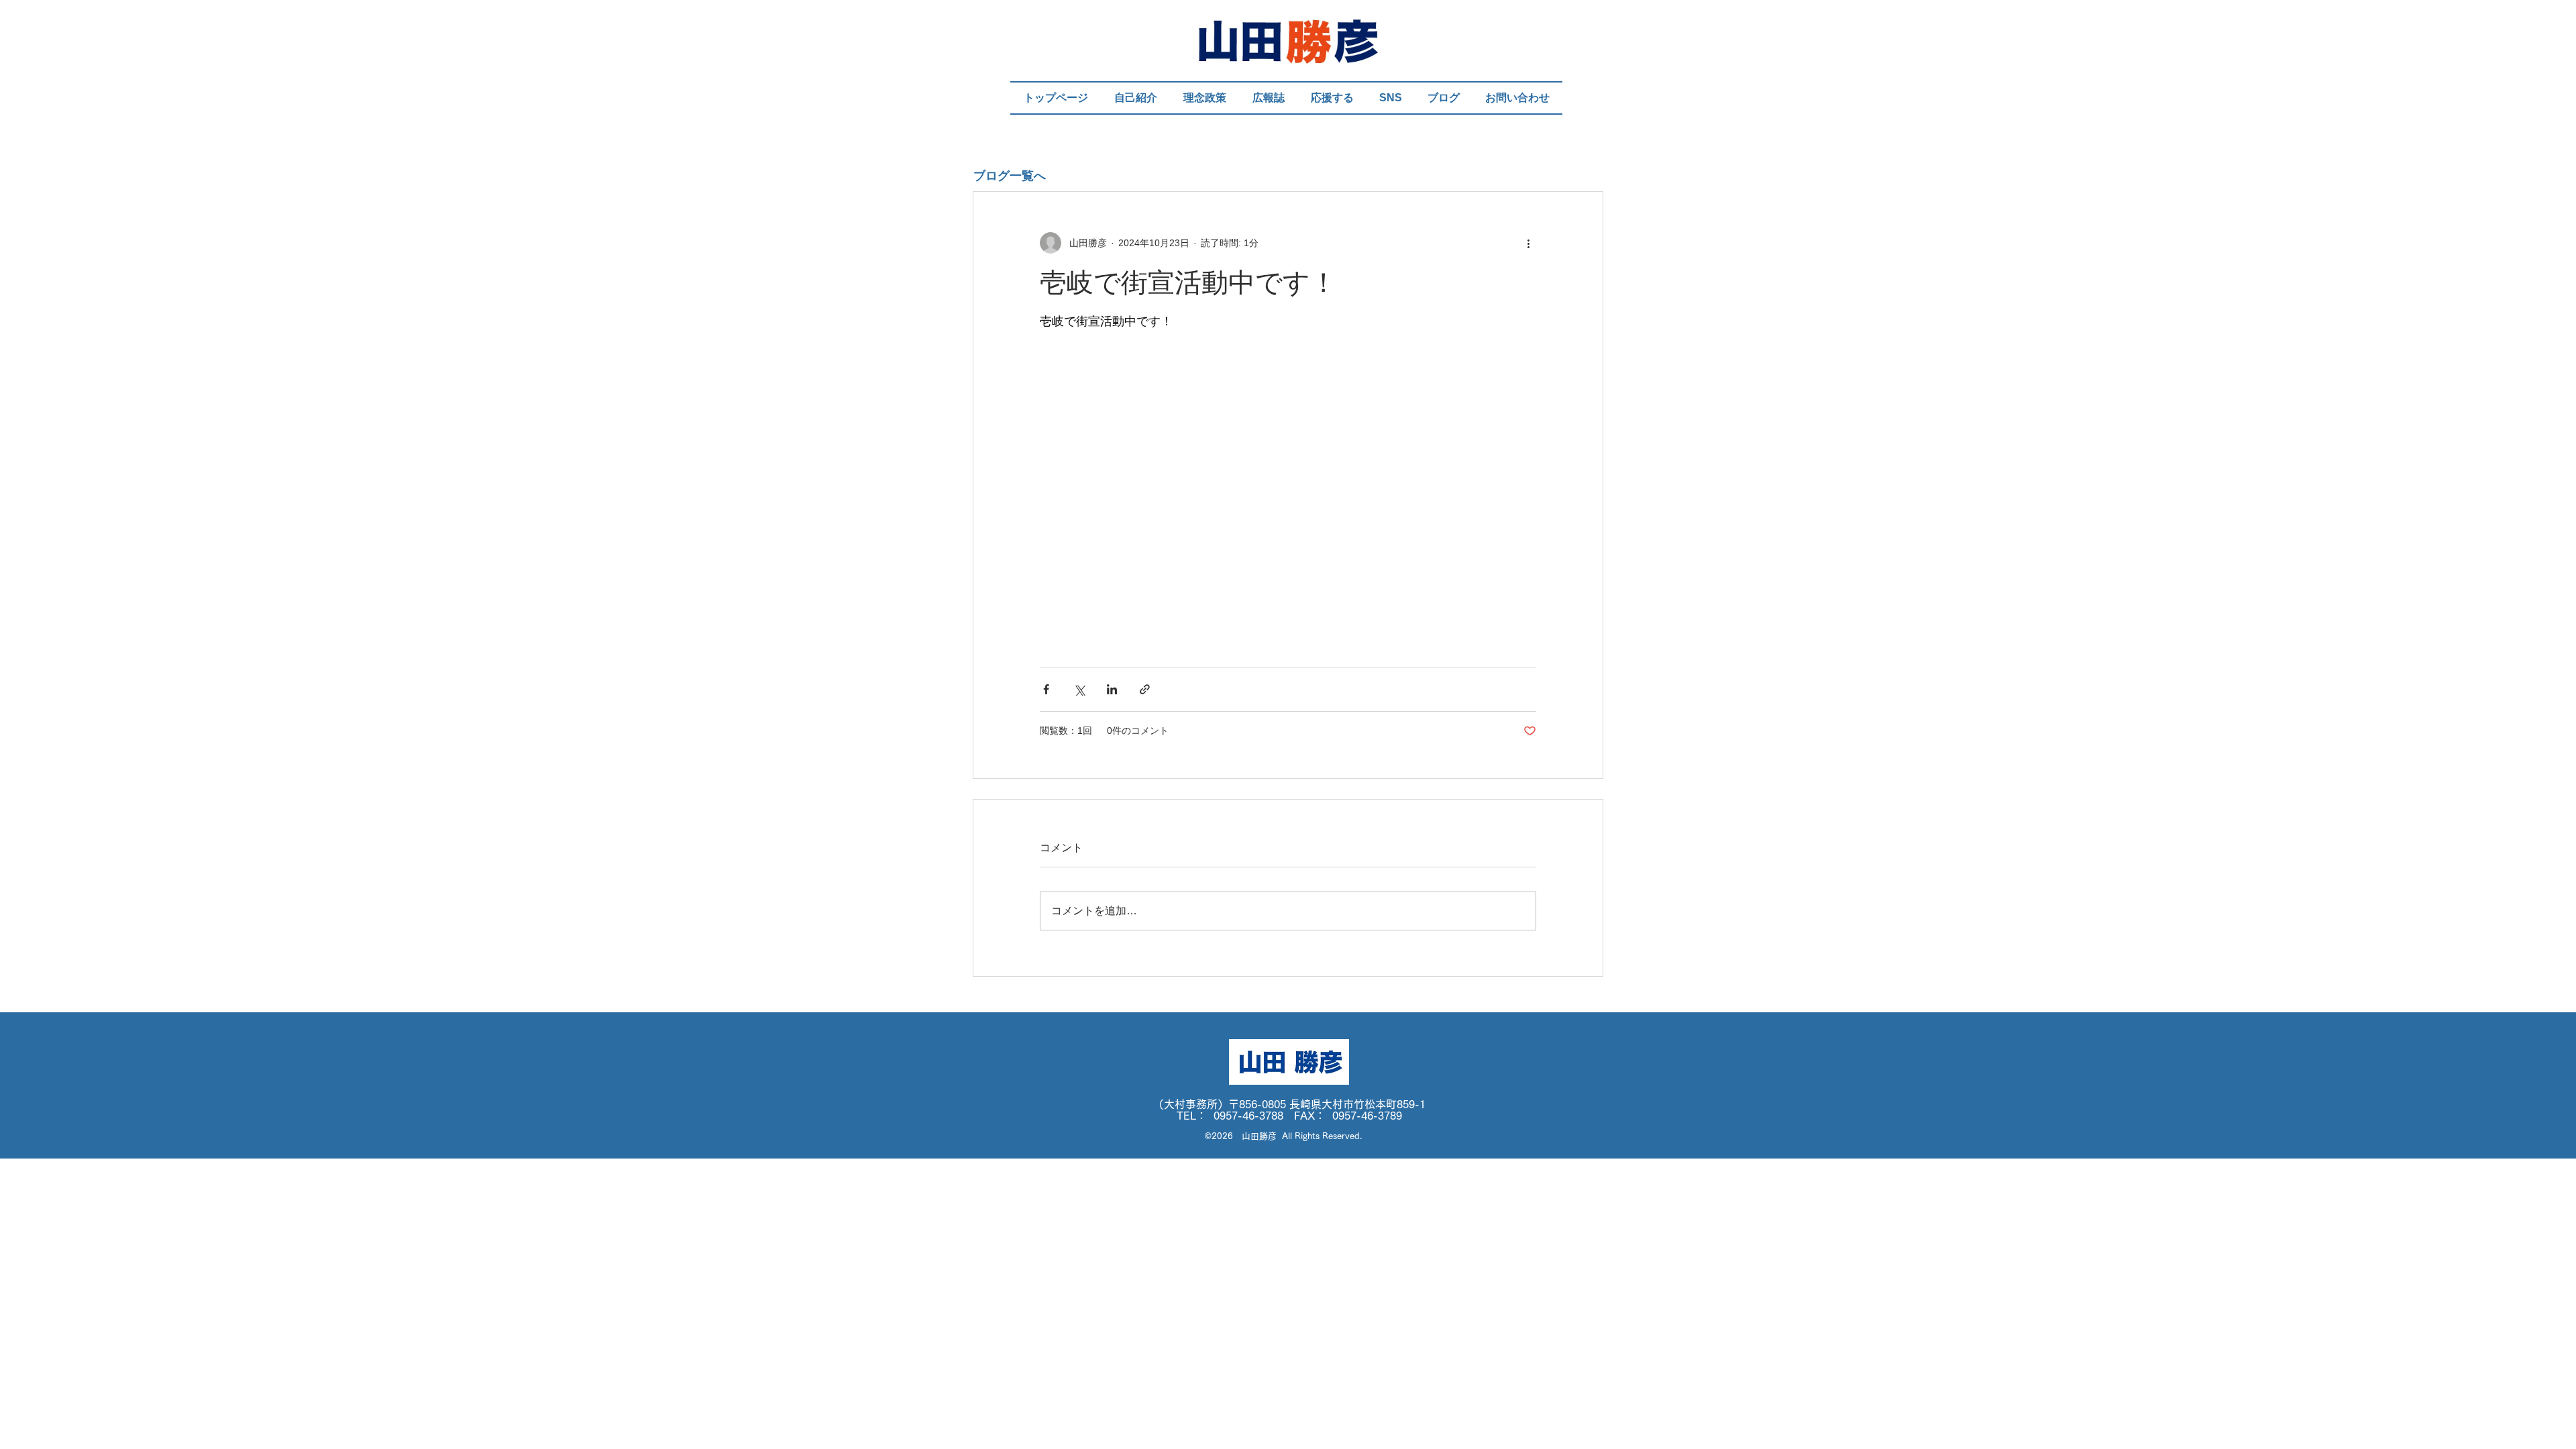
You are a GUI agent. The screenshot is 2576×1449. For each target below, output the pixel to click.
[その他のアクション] (1528, 243)
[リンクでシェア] (1145, 689)
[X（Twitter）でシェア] (1079, 689)
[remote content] (1288, 501)
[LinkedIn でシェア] (1112, 689)
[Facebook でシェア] (1046, 689)
